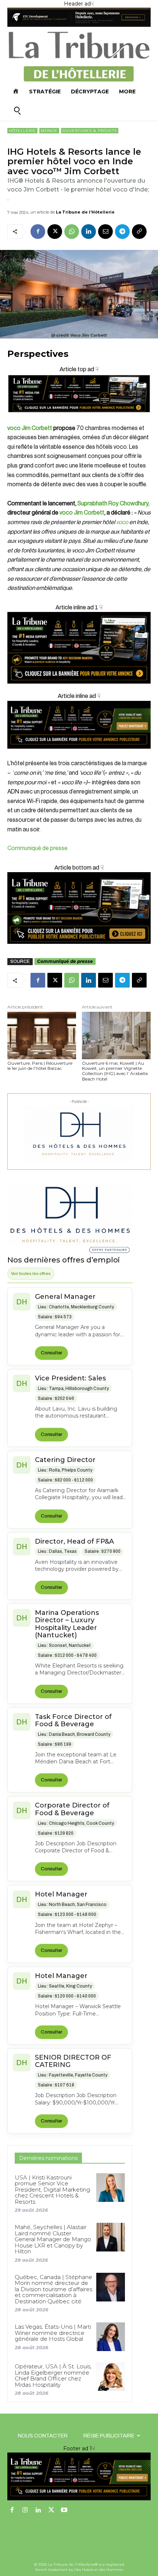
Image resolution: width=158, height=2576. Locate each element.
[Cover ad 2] (79, 648)
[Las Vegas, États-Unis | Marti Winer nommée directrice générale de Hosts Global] (111, 2337)
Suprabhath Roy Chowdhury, (114, 504)
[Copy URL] (139, 232)
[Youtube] (64, 2511)
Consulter (51, 1353)
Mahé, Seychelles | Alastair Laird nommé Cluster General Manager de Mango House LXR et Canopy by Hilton (53, 2239)
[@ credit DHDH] (79, 25)
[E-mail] (105, 232)
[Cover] (79, 419)
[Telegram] (122, 232)
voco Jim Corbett (30, 428)
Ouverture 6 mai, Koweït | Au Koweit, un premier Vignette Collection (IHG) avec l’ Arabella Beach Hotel (115, 1071)
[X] (55, 232)
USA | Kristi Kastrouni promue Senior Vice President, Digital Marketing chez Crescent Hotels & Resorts (52, 2190)
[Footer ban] (79, 2476)
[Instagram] (25, 2511)
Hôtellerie (22, 131)
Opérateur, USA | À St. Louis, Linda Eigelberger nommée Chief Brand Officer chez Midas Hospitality (53, 2376)
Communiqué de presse (37, 848)
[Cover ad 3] (79, 754)
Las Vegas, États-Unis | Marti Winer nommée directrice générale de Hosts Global (53, 2333)
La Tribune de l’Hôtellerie (85, 212)
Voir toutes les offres (31, 1273)
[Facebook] (38, 232)
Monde (49, 131)
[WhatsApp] (72, 232)
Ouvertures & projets (90, 131)
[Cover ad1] (79, 908)
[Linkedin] (89, 232)
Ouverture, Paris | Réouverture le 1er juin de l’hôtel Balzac (40, 1066)
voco (122, 522)
